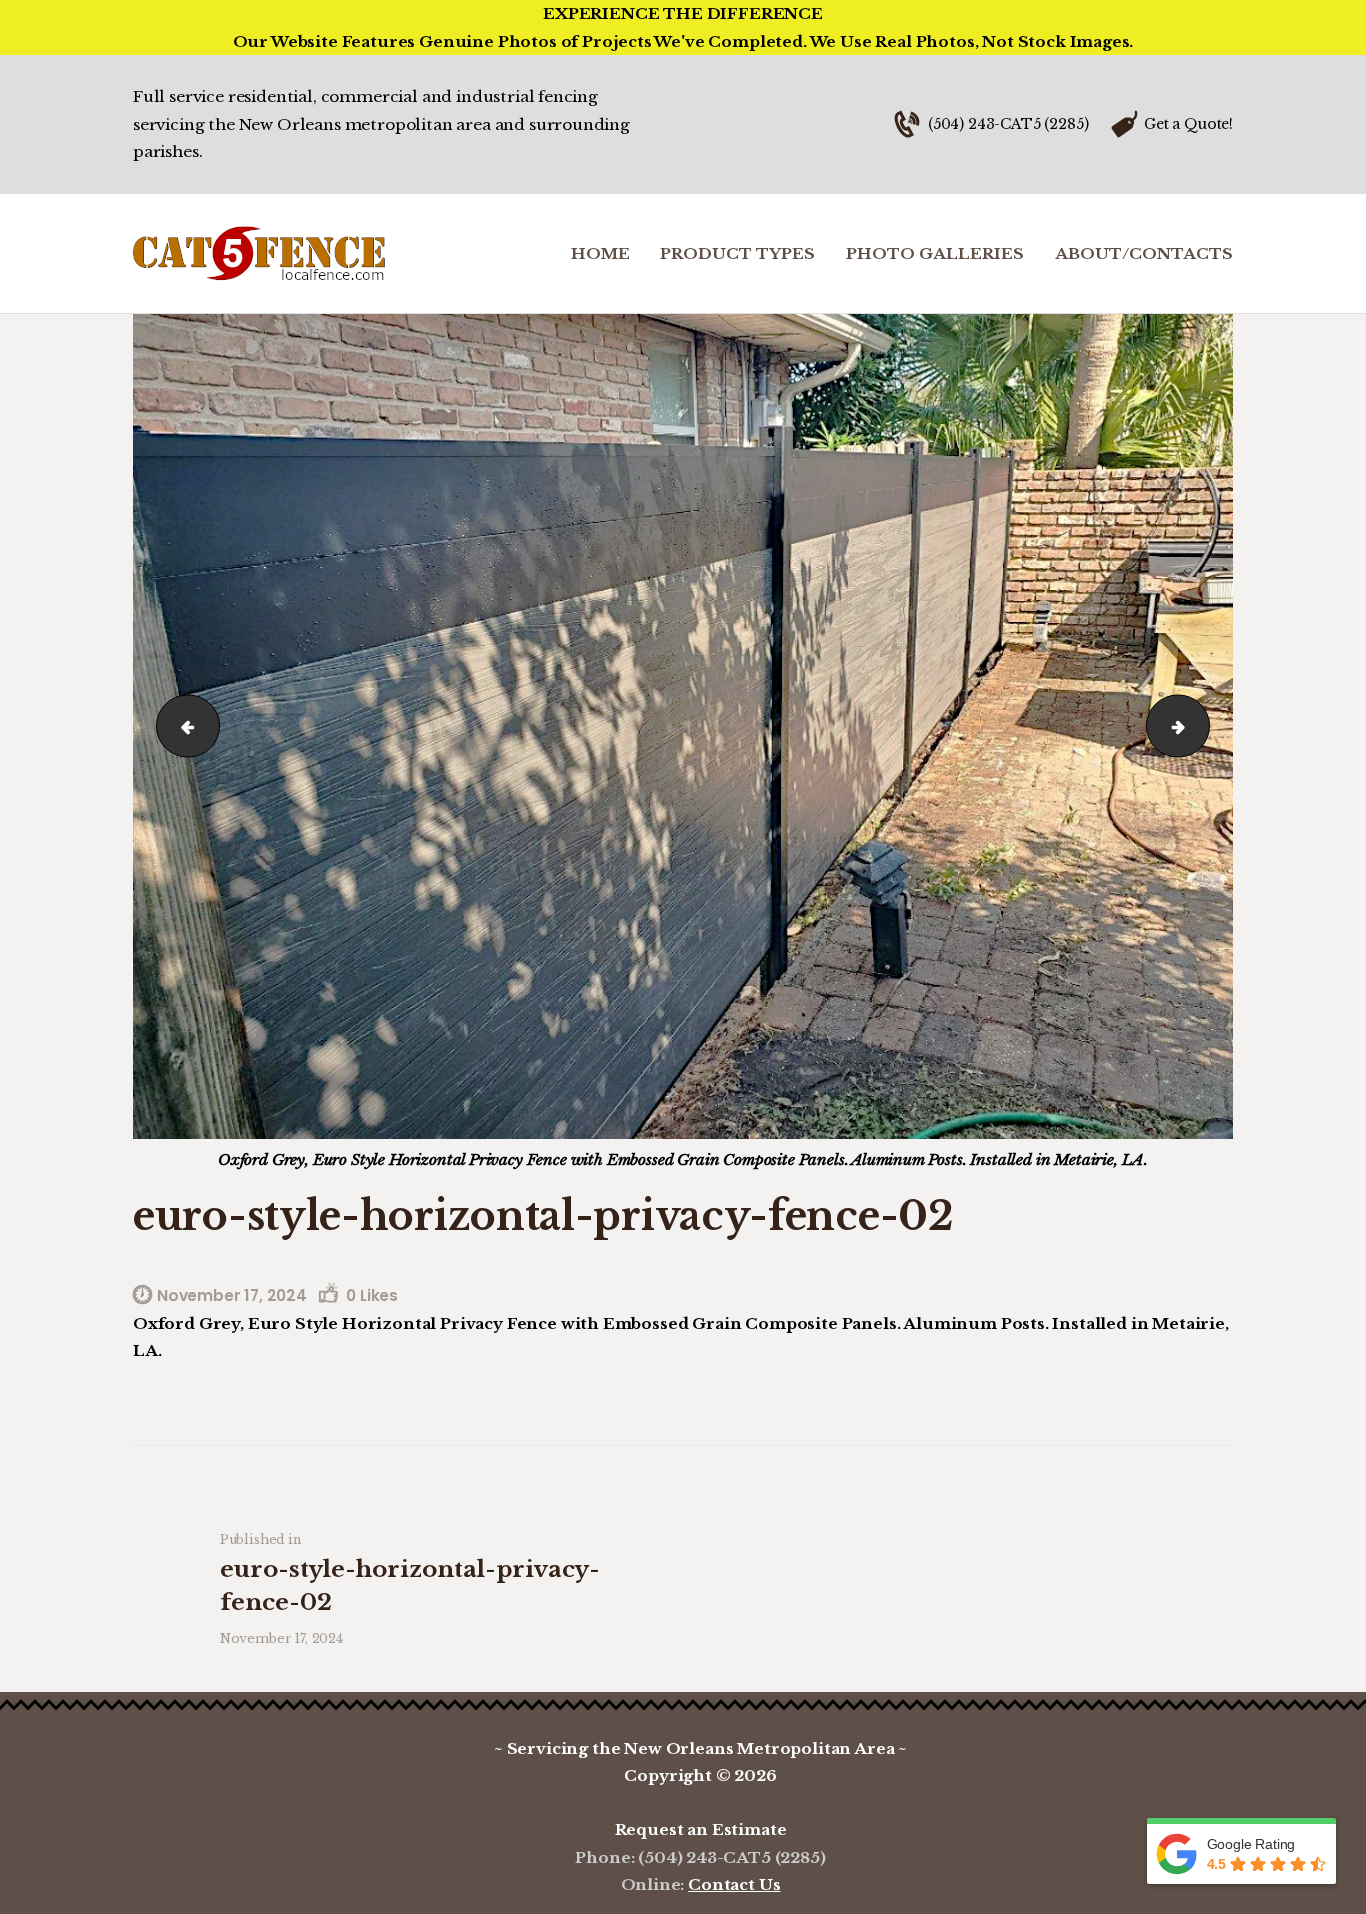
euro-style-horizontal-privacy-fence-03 (1202, 725)
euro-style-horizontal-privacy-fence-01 (180, 725)
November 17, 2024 (232, 1295)
